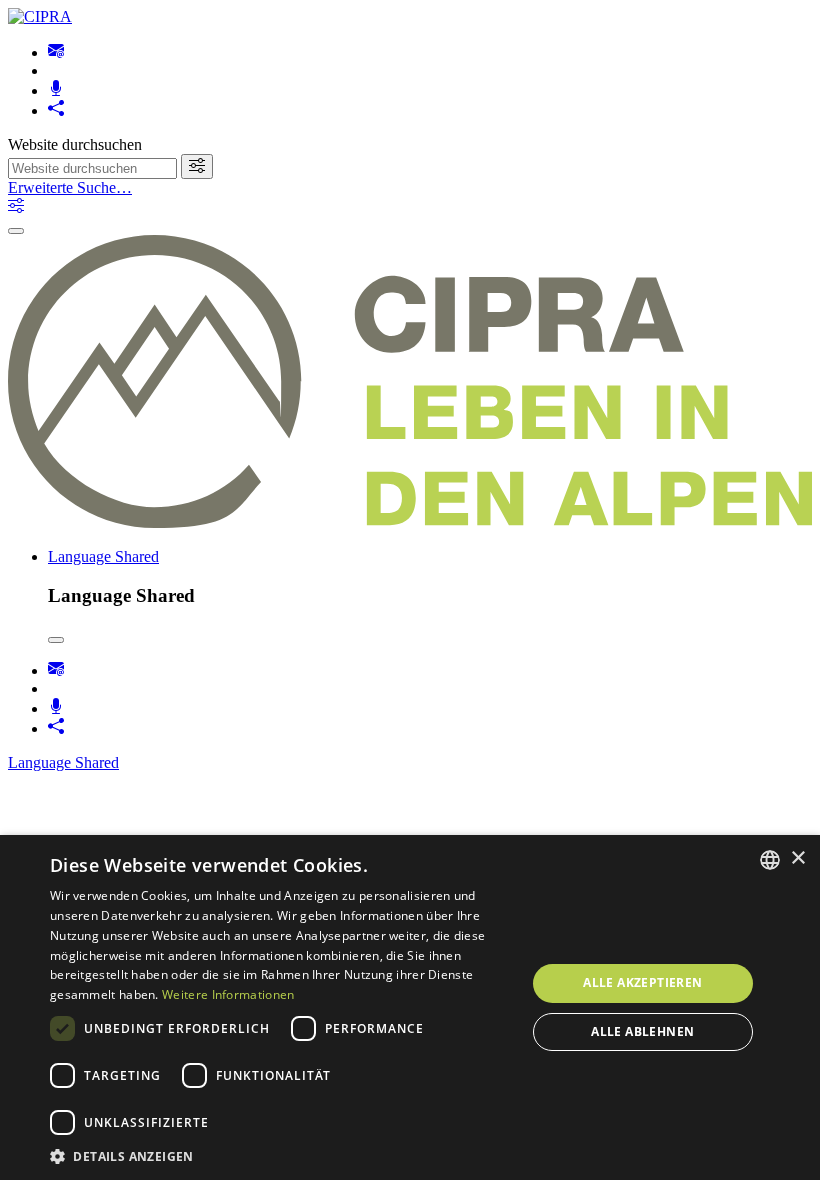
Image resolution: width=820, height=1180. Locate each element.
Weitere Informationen (228, 994)
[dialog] (410, 1007)
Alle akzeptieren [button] (642, 982)
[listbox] (770, 860)
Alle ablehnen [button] (642, 1031)
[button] (281, 1155)
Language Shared (103, 556)
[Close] (56, 640)
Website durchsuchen (75, 144)
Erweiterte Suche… (70, 187)
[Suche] (197, 166)
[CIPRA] (40, 16)
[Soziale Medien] (56, 110)
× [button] (797, 858)
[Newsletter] (56, 52)
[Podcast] (56, 90)
